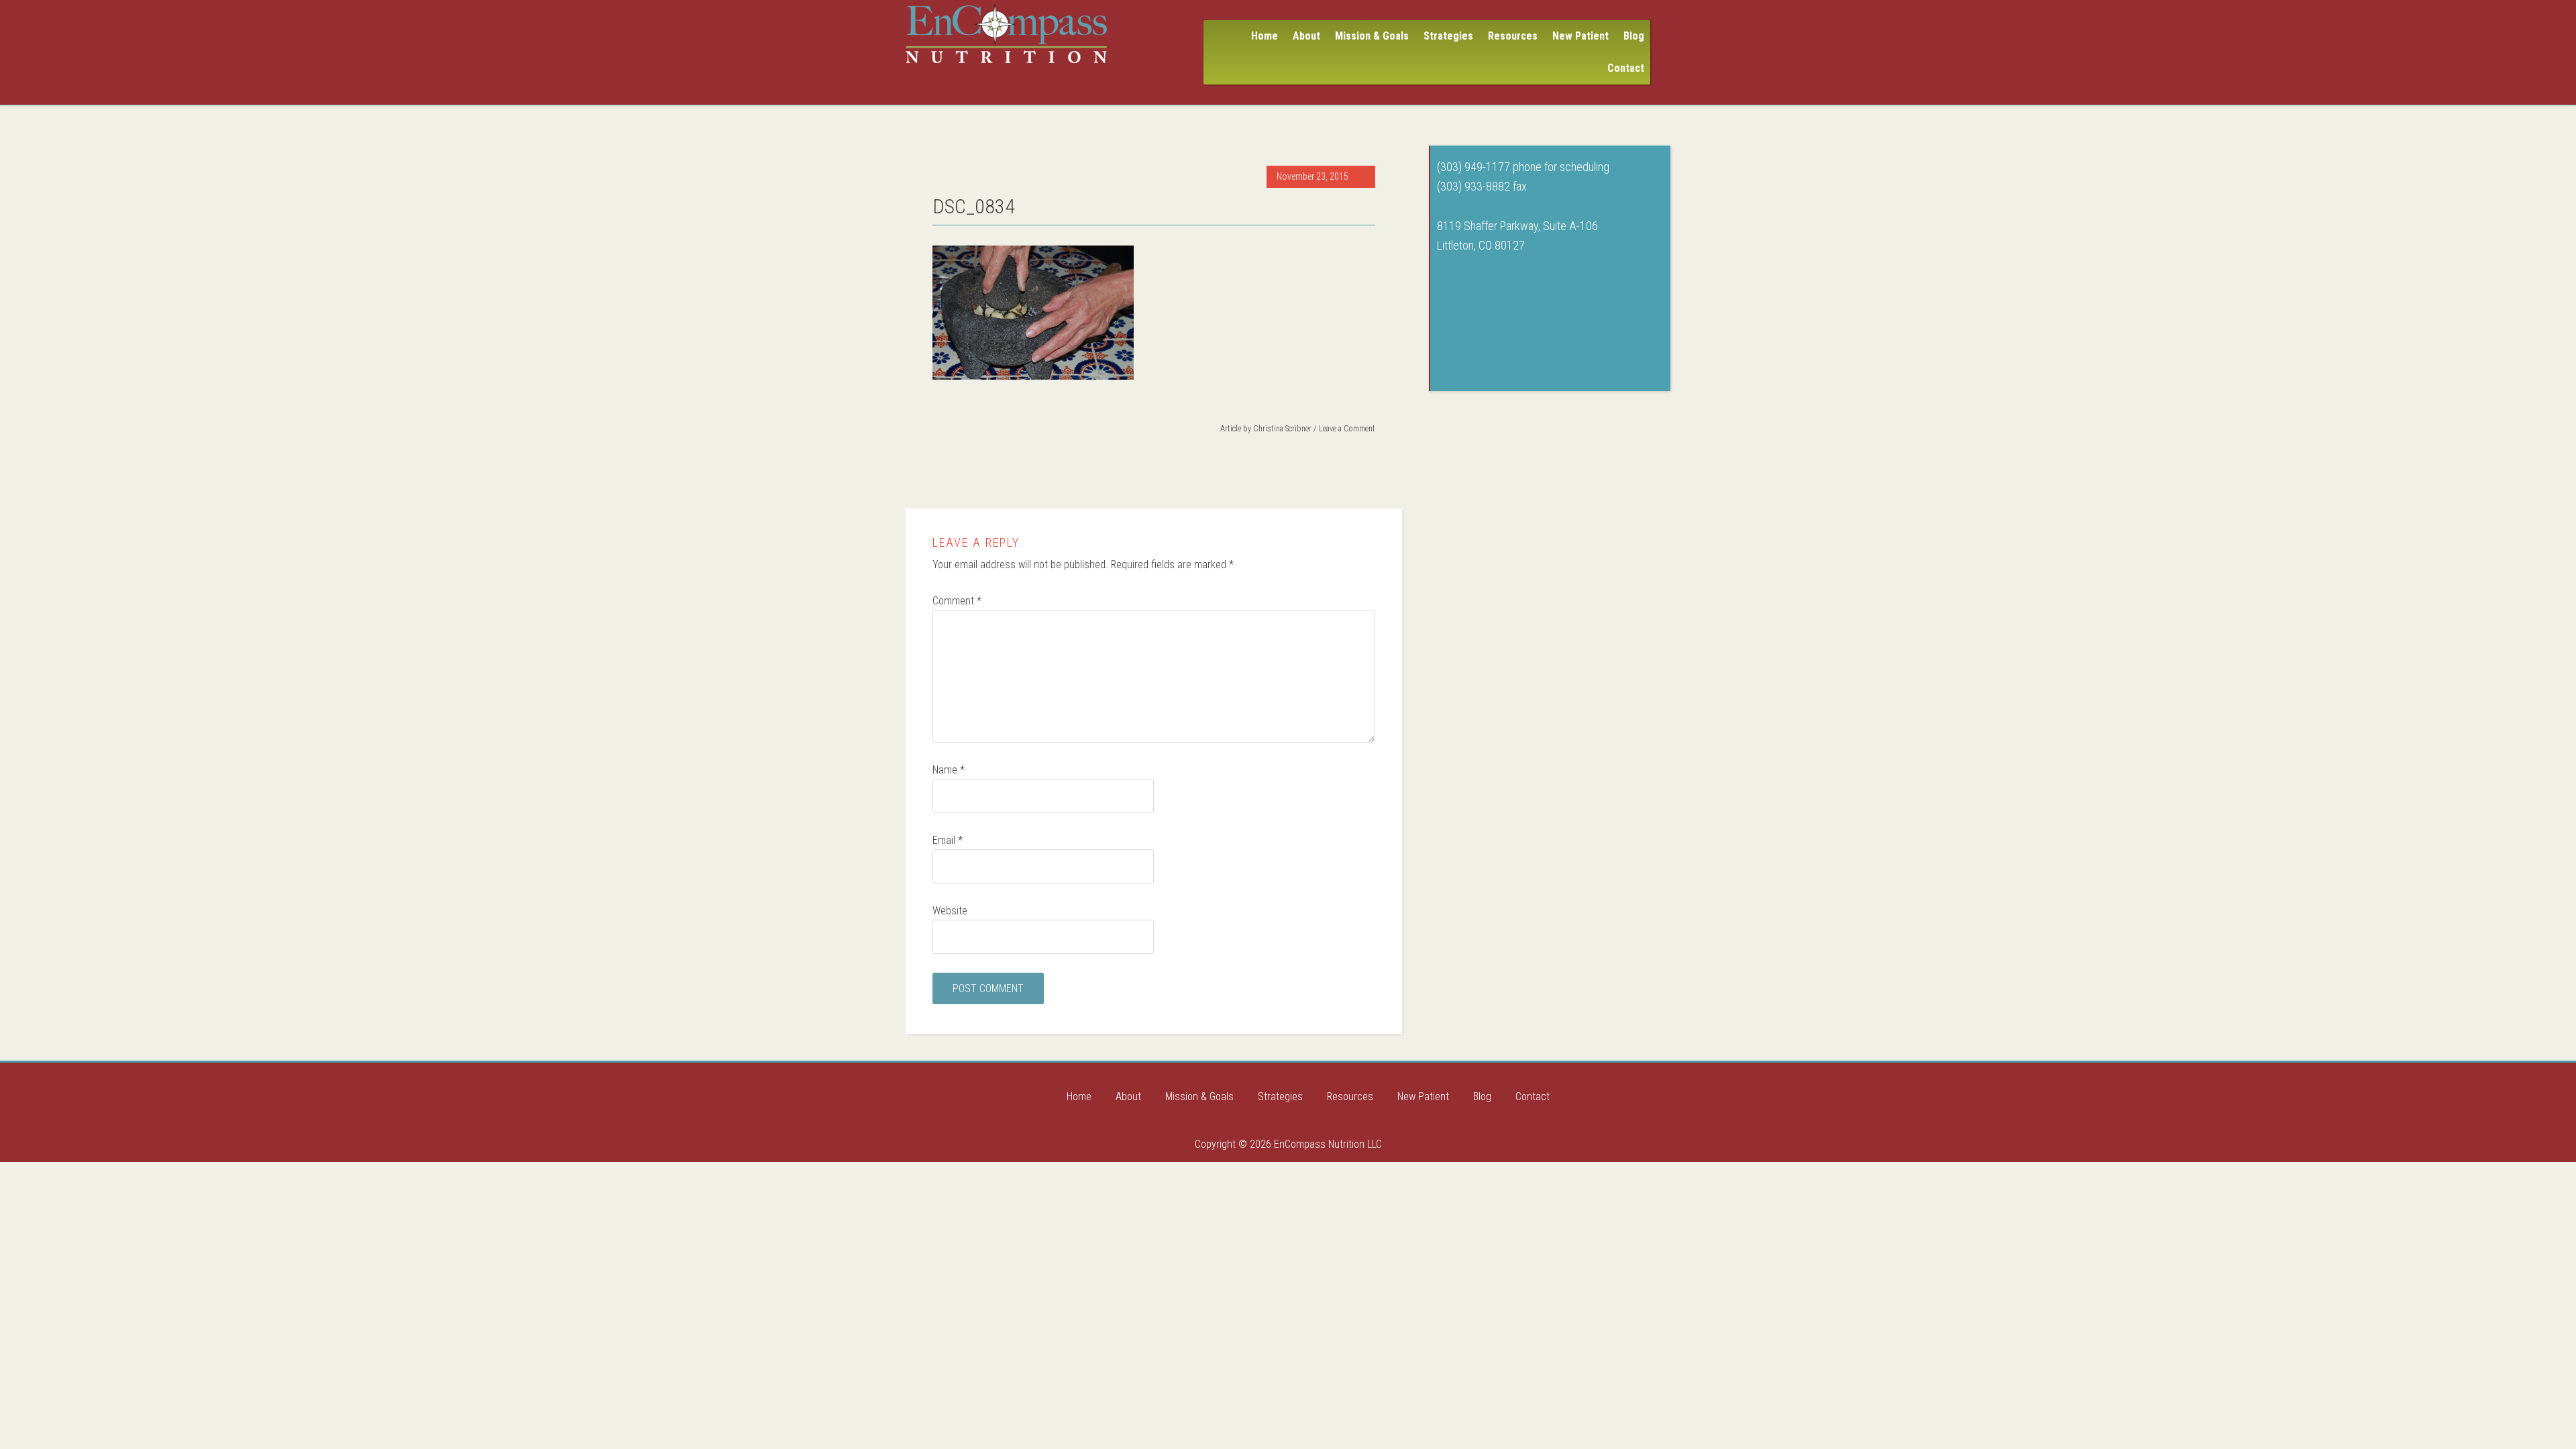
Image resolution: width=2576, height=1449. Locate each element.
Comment (957, 601)
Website (950, 911)
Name (949, 770)
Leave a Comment (1347, 429)
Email (948, 840)
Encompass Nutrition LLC (1006, 34)
